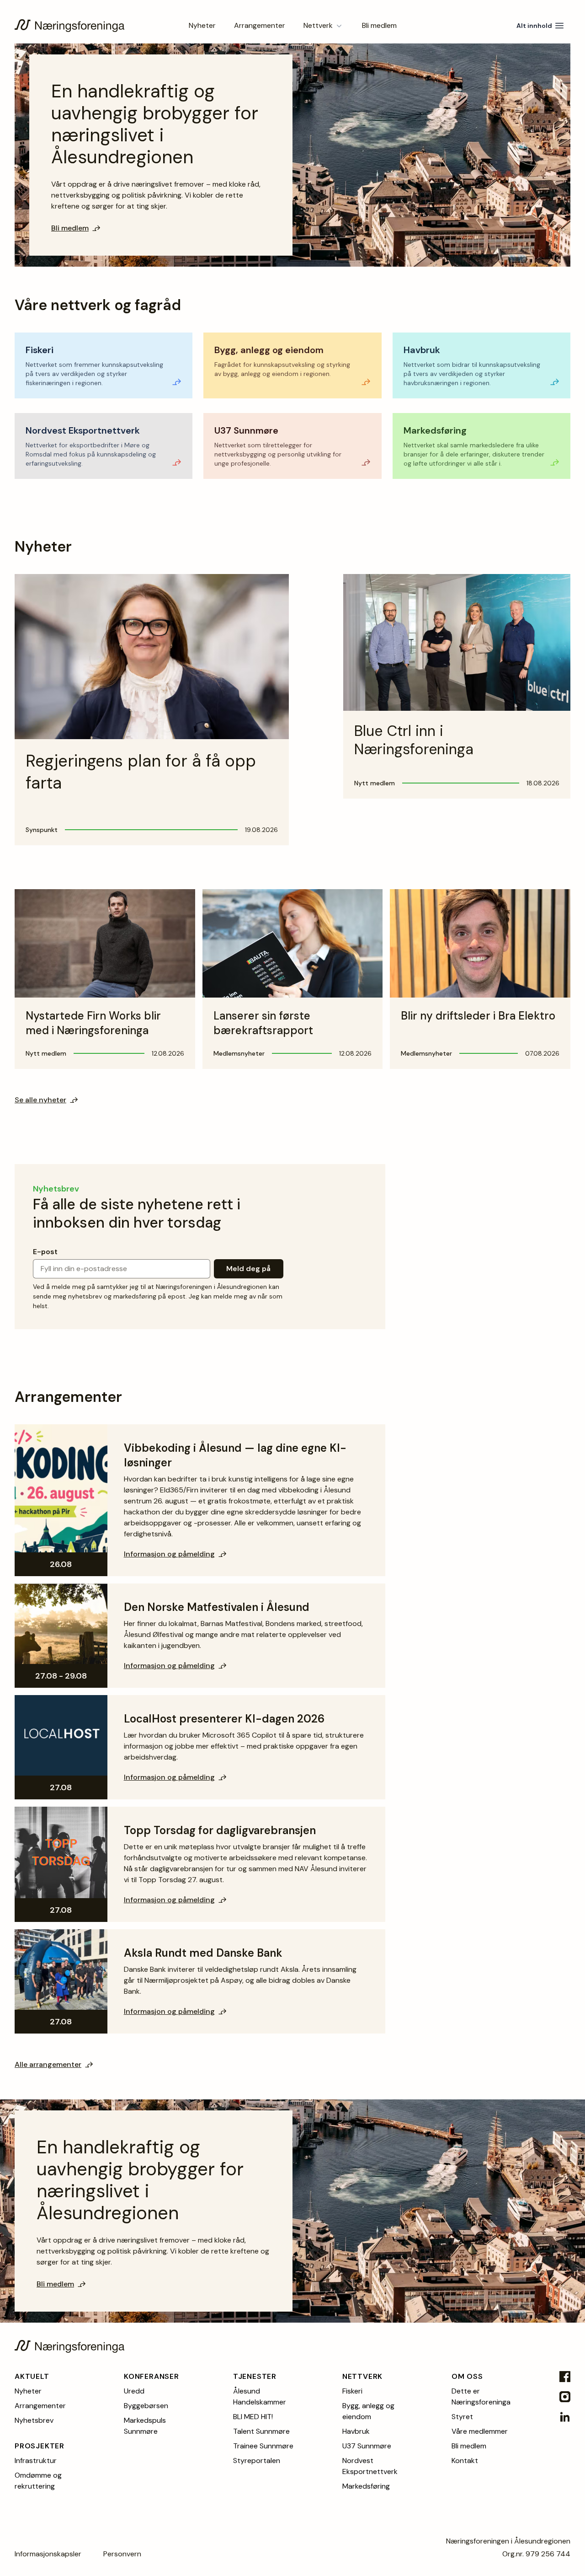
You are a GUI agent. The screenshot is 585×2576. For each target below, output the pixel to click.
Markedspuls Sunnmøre (145, 2426)
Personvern (122, 2554)
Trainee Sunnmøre (263, 2446)
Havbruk (356, 2431)
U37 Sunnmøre (367, 2446)
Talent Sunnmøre (261, 2431)
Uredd (134, 2391)
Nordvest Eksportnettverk (370, 2466)
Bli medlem (379, 25)
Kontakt (465, 2461)
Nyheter (202, 25)
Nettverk (318, 25)
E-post (45, 1252)
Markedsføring (366, 2486)
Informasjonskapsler (48, 2554)
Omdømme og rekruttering (38, 2481)
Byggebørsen (146, 2406)
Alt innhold (534, 26)
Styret (462, 2417)
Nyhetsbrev (34, 2420)
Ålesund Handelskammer (260, 2396)
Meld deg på (248, 1269)
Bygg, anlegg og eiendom (368, 2411)
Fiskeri (352, 2391)
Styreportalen (257, 2461)
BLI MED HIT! (253, 2417)
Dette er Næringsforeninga (481, 2396)
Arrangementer (260, 25)
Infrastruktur (36, 2461)
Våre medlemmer (480, 2431)
